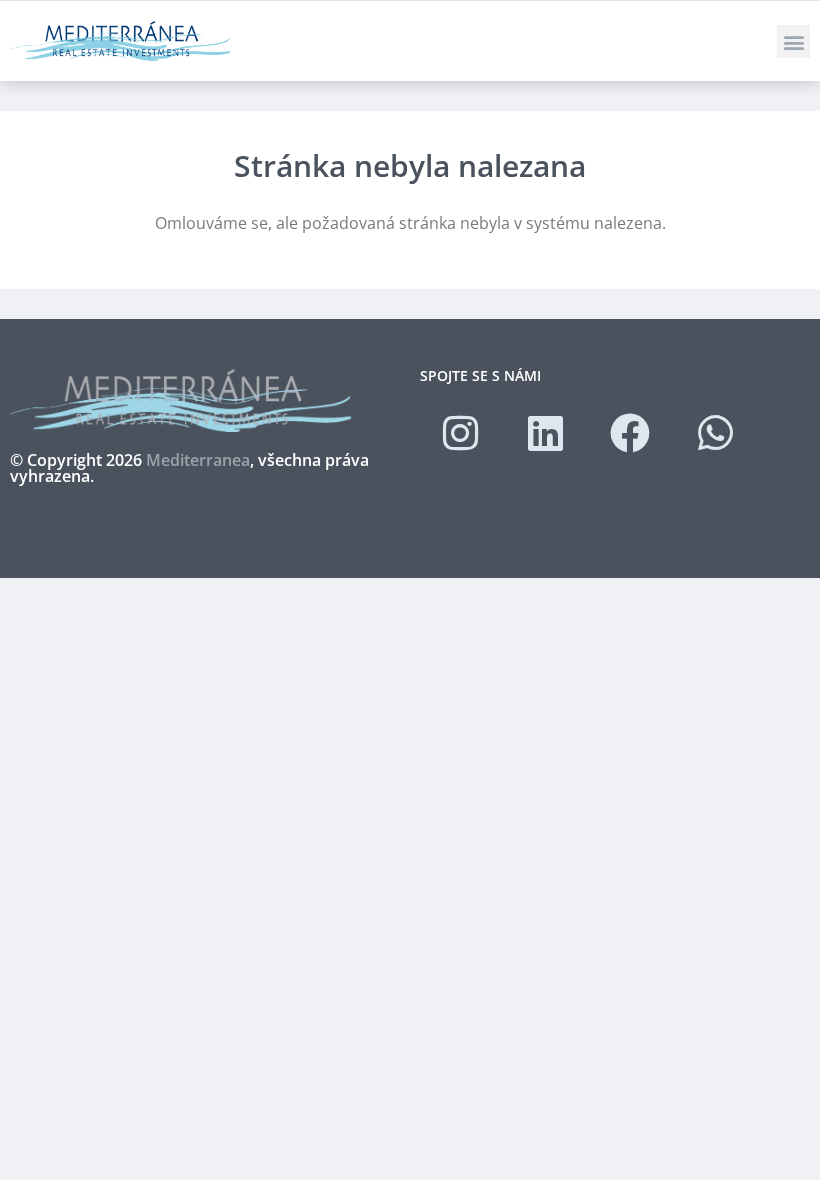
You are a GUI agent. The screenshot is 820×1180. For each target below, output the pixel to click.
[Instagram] (460, 433)
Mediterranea (198, 460)
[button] (793, 41)
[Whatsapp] (715, 433)
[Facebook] (630, 433)
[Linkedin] (545, 433)
